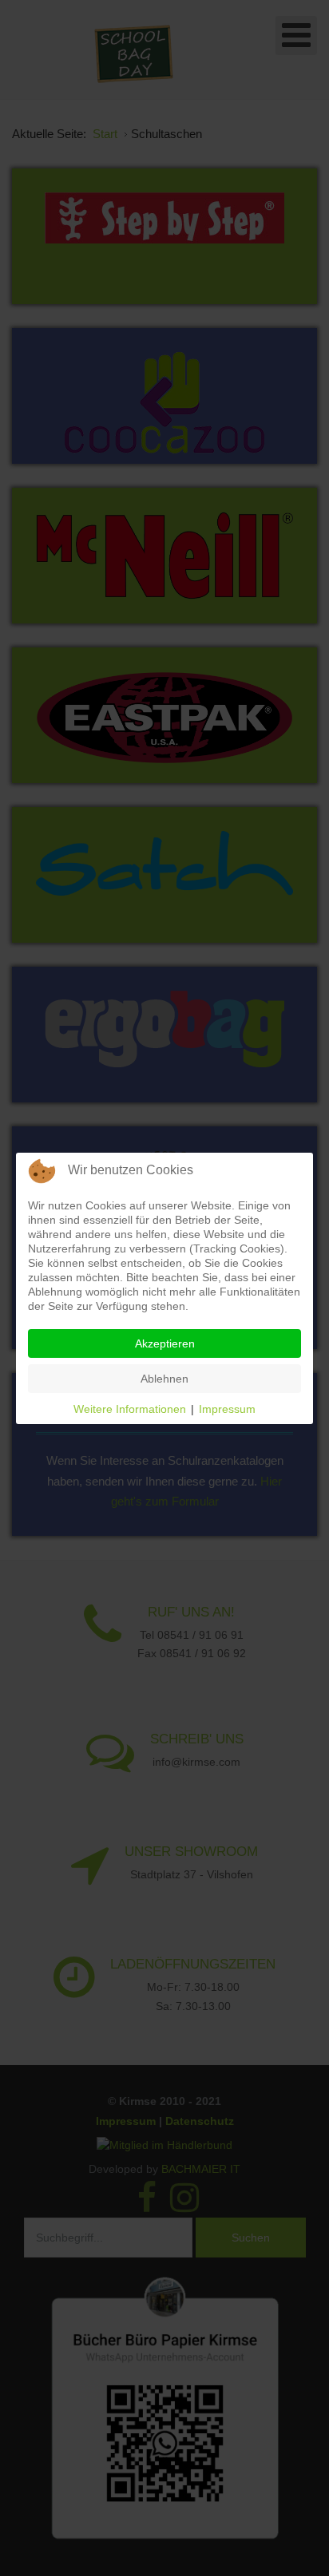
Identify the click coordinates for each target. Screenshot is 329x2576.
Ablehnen (164, 1379)
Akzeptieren (165, 1343)
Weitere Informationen (130, 1409)
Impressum (227, 1409)
